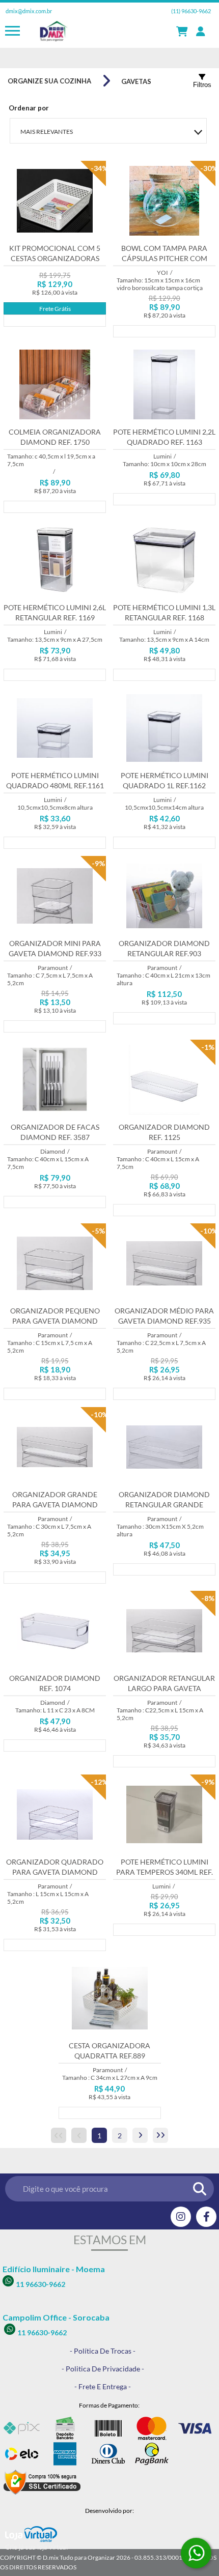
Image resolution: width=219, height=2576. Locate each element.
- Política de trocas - (103, 2351)
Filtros (202, 85)
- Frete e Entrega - (103, 2386)
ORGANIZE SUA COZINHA (49, 81)
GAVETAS (136, 81)
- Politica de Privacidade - (103, 2369)
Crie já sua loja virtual (36, 2547)
